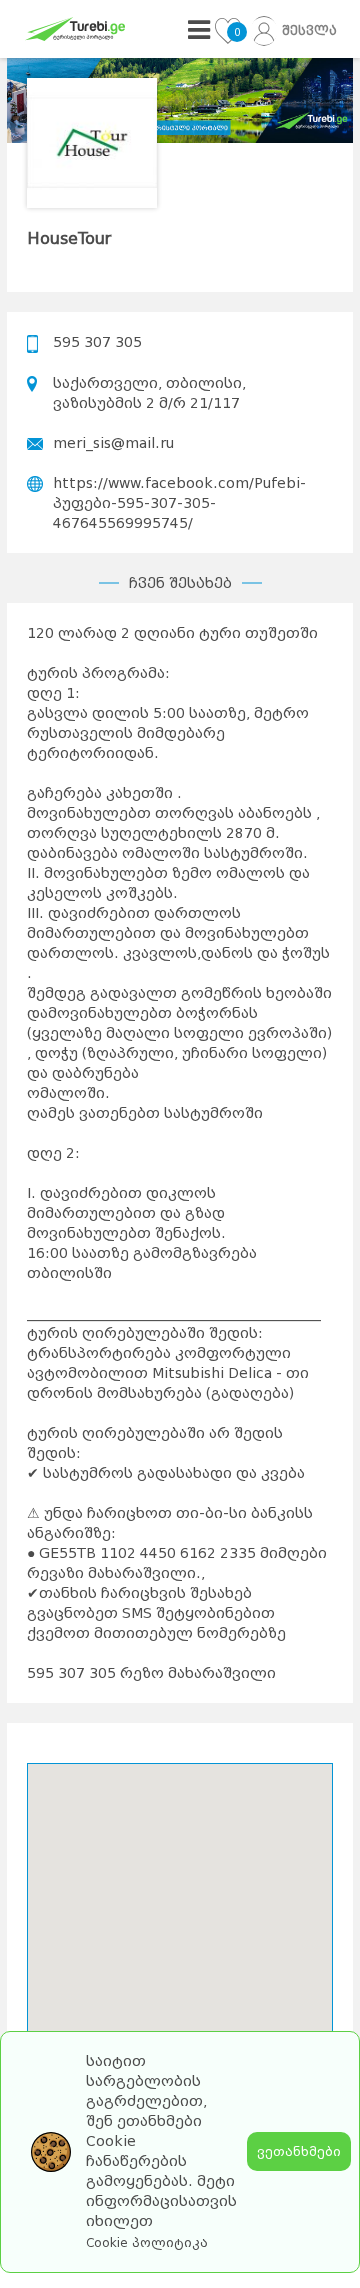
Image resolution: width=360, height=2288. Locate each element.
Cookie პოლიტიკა (147, 2243)
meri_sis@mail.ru (113, 443)
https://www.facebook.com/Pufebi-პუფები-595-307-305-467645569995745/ (179, 503)
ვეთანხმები (299, 2151)
